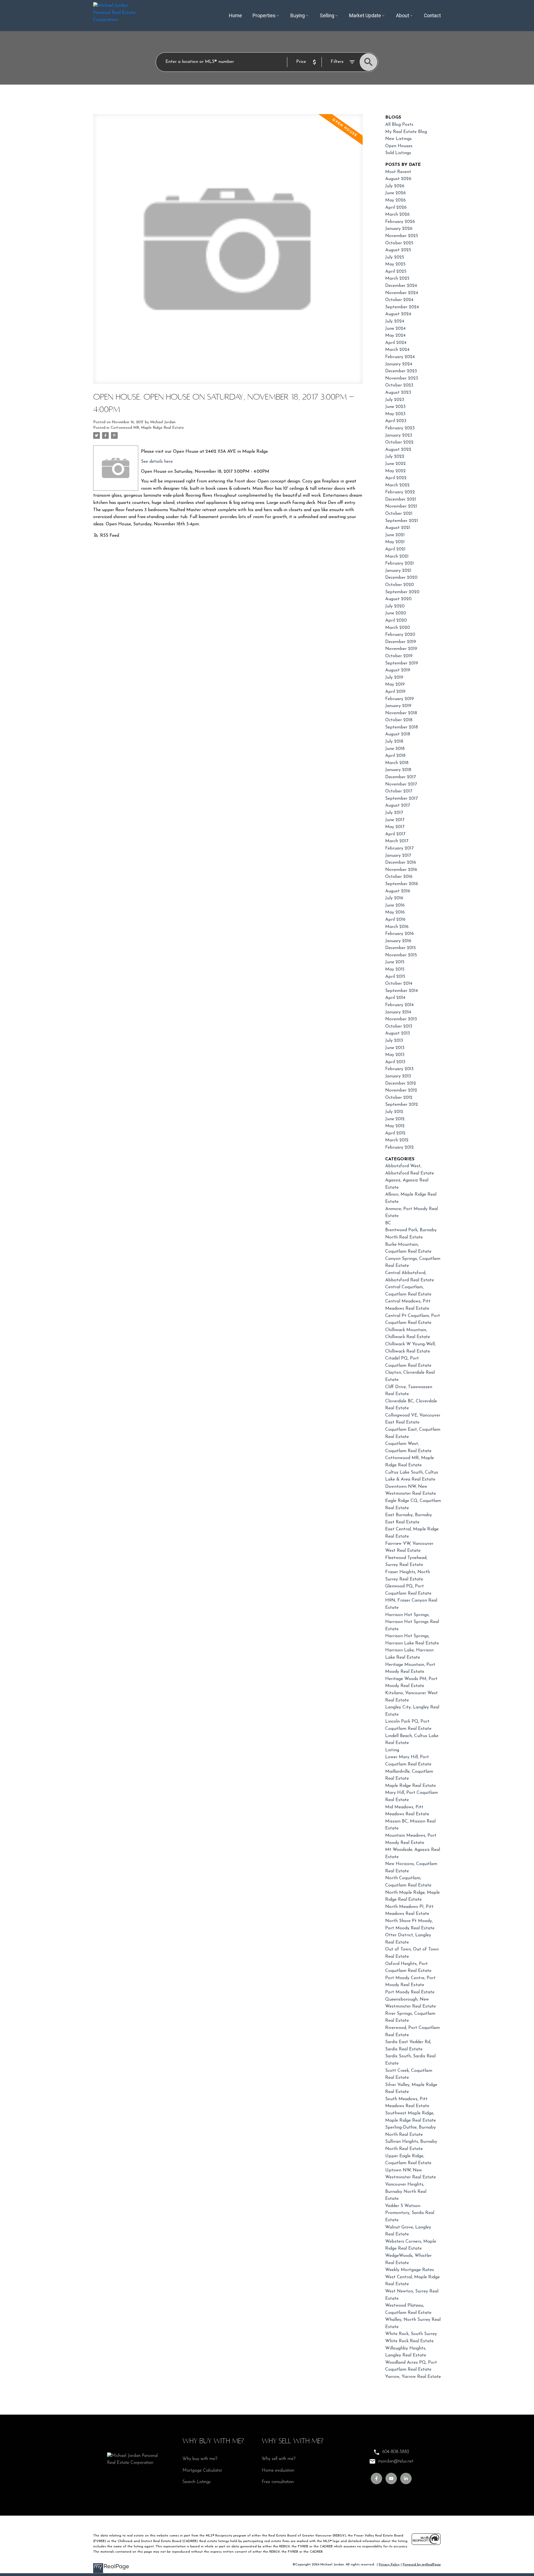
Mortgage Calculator (202, 2471)
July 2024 (395, 321)
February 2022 (400, 492)
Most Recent (398, 172)
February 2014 (399, 1005)
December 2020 (401, 578)
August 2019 (398, 670)
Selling (327, 16)
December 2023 (401, 371)
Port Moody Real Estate (410, 1992)
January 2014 (398, 1012)
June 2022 (395, 464)
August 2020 (398, 599)
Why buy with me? (200, 2459)
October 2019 (399, 656)
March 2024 (397, 350)
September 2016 (402, 884)
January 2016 (398, 941)
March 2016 (397, 927)
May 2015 (395, 969)
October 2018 (399, 720)
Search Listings (196, 2482)
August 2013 (398, 1033)
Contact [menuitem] (432, 16)
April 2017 (395, 834)
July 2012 (394, 1112)
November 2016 (401, 870)
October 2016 (399, 877)
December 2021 (401, 499)
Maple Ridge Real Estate (411, 1786)
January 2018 (398, 770)
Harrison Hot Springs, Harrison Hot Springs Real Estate (412, 1622)
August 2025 (398, 250)
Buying (298, 16)
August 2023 (398, 393)
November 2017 (401, 784)
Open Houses (399, 146)
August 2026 (398, 179)
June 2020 (396, 613)
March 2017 (397, 841)
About (403, 16)
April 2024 (396, 343)
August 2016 (398, 891)
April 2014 (395, 998)
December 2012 (401, 1083)
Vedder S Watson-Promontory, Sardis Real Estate (410, 2213)
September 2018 (402, 727)
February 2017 (399, 848)
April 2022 (396, 478)
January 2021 (398, 571)
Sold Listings (398, 153)
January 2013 (398, 1076)
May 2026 (395, 200)
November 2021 (401, 506)
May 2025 (395, 264)
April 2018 (395, 756)
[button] (376, 2478)
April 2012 (395, 1133)
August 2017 (398, 806)
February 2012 (400, 1147)
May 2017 (395, 827)
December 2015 (400, 948)
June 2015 (395, 962)
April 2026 (396, 208)
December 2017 (400, 777)
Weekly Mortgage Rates (410, 2270)
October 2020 (400, 585)
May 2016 (395, 912)
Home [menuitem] (235, 16)
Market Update (365, 16)
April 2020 (396, 620)
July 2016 (394, 898)
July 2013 (394, 1041)
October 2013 (399, 1026)
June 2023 (395, 407)
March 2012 (397, 1140)
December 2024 (401, 286)
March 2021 (397, 556)
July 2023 (395, 400)
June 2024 (395, 329)
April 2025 (396, 272)
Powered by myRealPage (422, 2565)
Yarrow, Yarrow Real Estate (413, 2377)
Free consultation (278, 2482)
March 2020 (398, 628)
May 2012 (395, 1126)
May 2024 (395, 336)
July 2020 (395, 606)
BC (388, 1223)
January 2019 (398, 706)
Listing (392, 1750)
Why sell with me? (279, 2459)
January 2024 (399, 364)
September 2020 (402, 592)
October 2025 (399, 243)
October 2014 (399, 984)
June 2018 (395, 749)
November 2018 (401, 713)
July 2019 (394, 678)
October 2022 (399, 442)
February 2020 (400, 635)
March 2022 (397, 485)
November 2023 (402, 378)
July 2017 (394, 813)
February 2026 (400, 222)
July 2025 (395, 257)
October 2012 (399, 1098)
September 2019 (402, 663)
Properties (264, 16)
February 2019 (400, 699)
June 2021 (395, 535)
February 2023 (400, 428)
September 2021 (402, 521)
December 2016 (401, 863)
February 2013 (399, 1069)
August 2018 (398, 734)
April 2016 (395, 920)
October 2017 (399, 791)
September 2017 (401, 799)
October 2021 (399, 514)
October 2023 (399, 385)
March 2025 (397, 279)
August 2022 (398, 450)
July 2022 (395, 457)
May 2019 (395, 684)
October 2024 (399, 300)
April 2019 (395, 692)
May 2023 (395, 414)
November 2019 (401, 649)
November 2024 (402, 293)
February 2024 (400, 357)
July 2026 (395, 186)
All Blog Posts (399, 125)
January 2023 (399, 435)
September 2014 (401, 991)
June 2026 (395, 193)
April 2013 (395, 1062)
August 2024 (398, 314)
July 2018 (394, 742)
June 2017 (395, 820)
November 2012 (401, 1090)
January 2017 (398, 856)
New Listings (398, 139)
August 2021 (398, 528)
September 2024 (402, 307)
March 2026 (397, 215)
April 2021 (395, 549)
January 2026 (399, 229)
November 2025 (402, 236)
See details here (157, 462)
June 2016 (395, 905)
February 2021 (400, 563)
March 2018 (397, 763)
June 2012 (395, 1119)
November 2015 (401, 955)
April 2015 (395, 977)
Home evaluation (278, 2471)
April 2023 (396, 421)
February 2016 (400, 934)
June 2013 (395, 1048)
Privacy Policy (389, 2565)
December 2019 (401, 642)
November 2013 (401, 1019)
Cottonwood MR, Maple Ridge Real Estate (147, 428)
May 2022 (395, 471)
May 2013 (395, 1055)
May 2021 (395, 542)
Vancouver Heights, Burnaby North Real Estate (406, 2192)
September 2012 (402, 1105)
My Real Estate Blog (406, 132)
